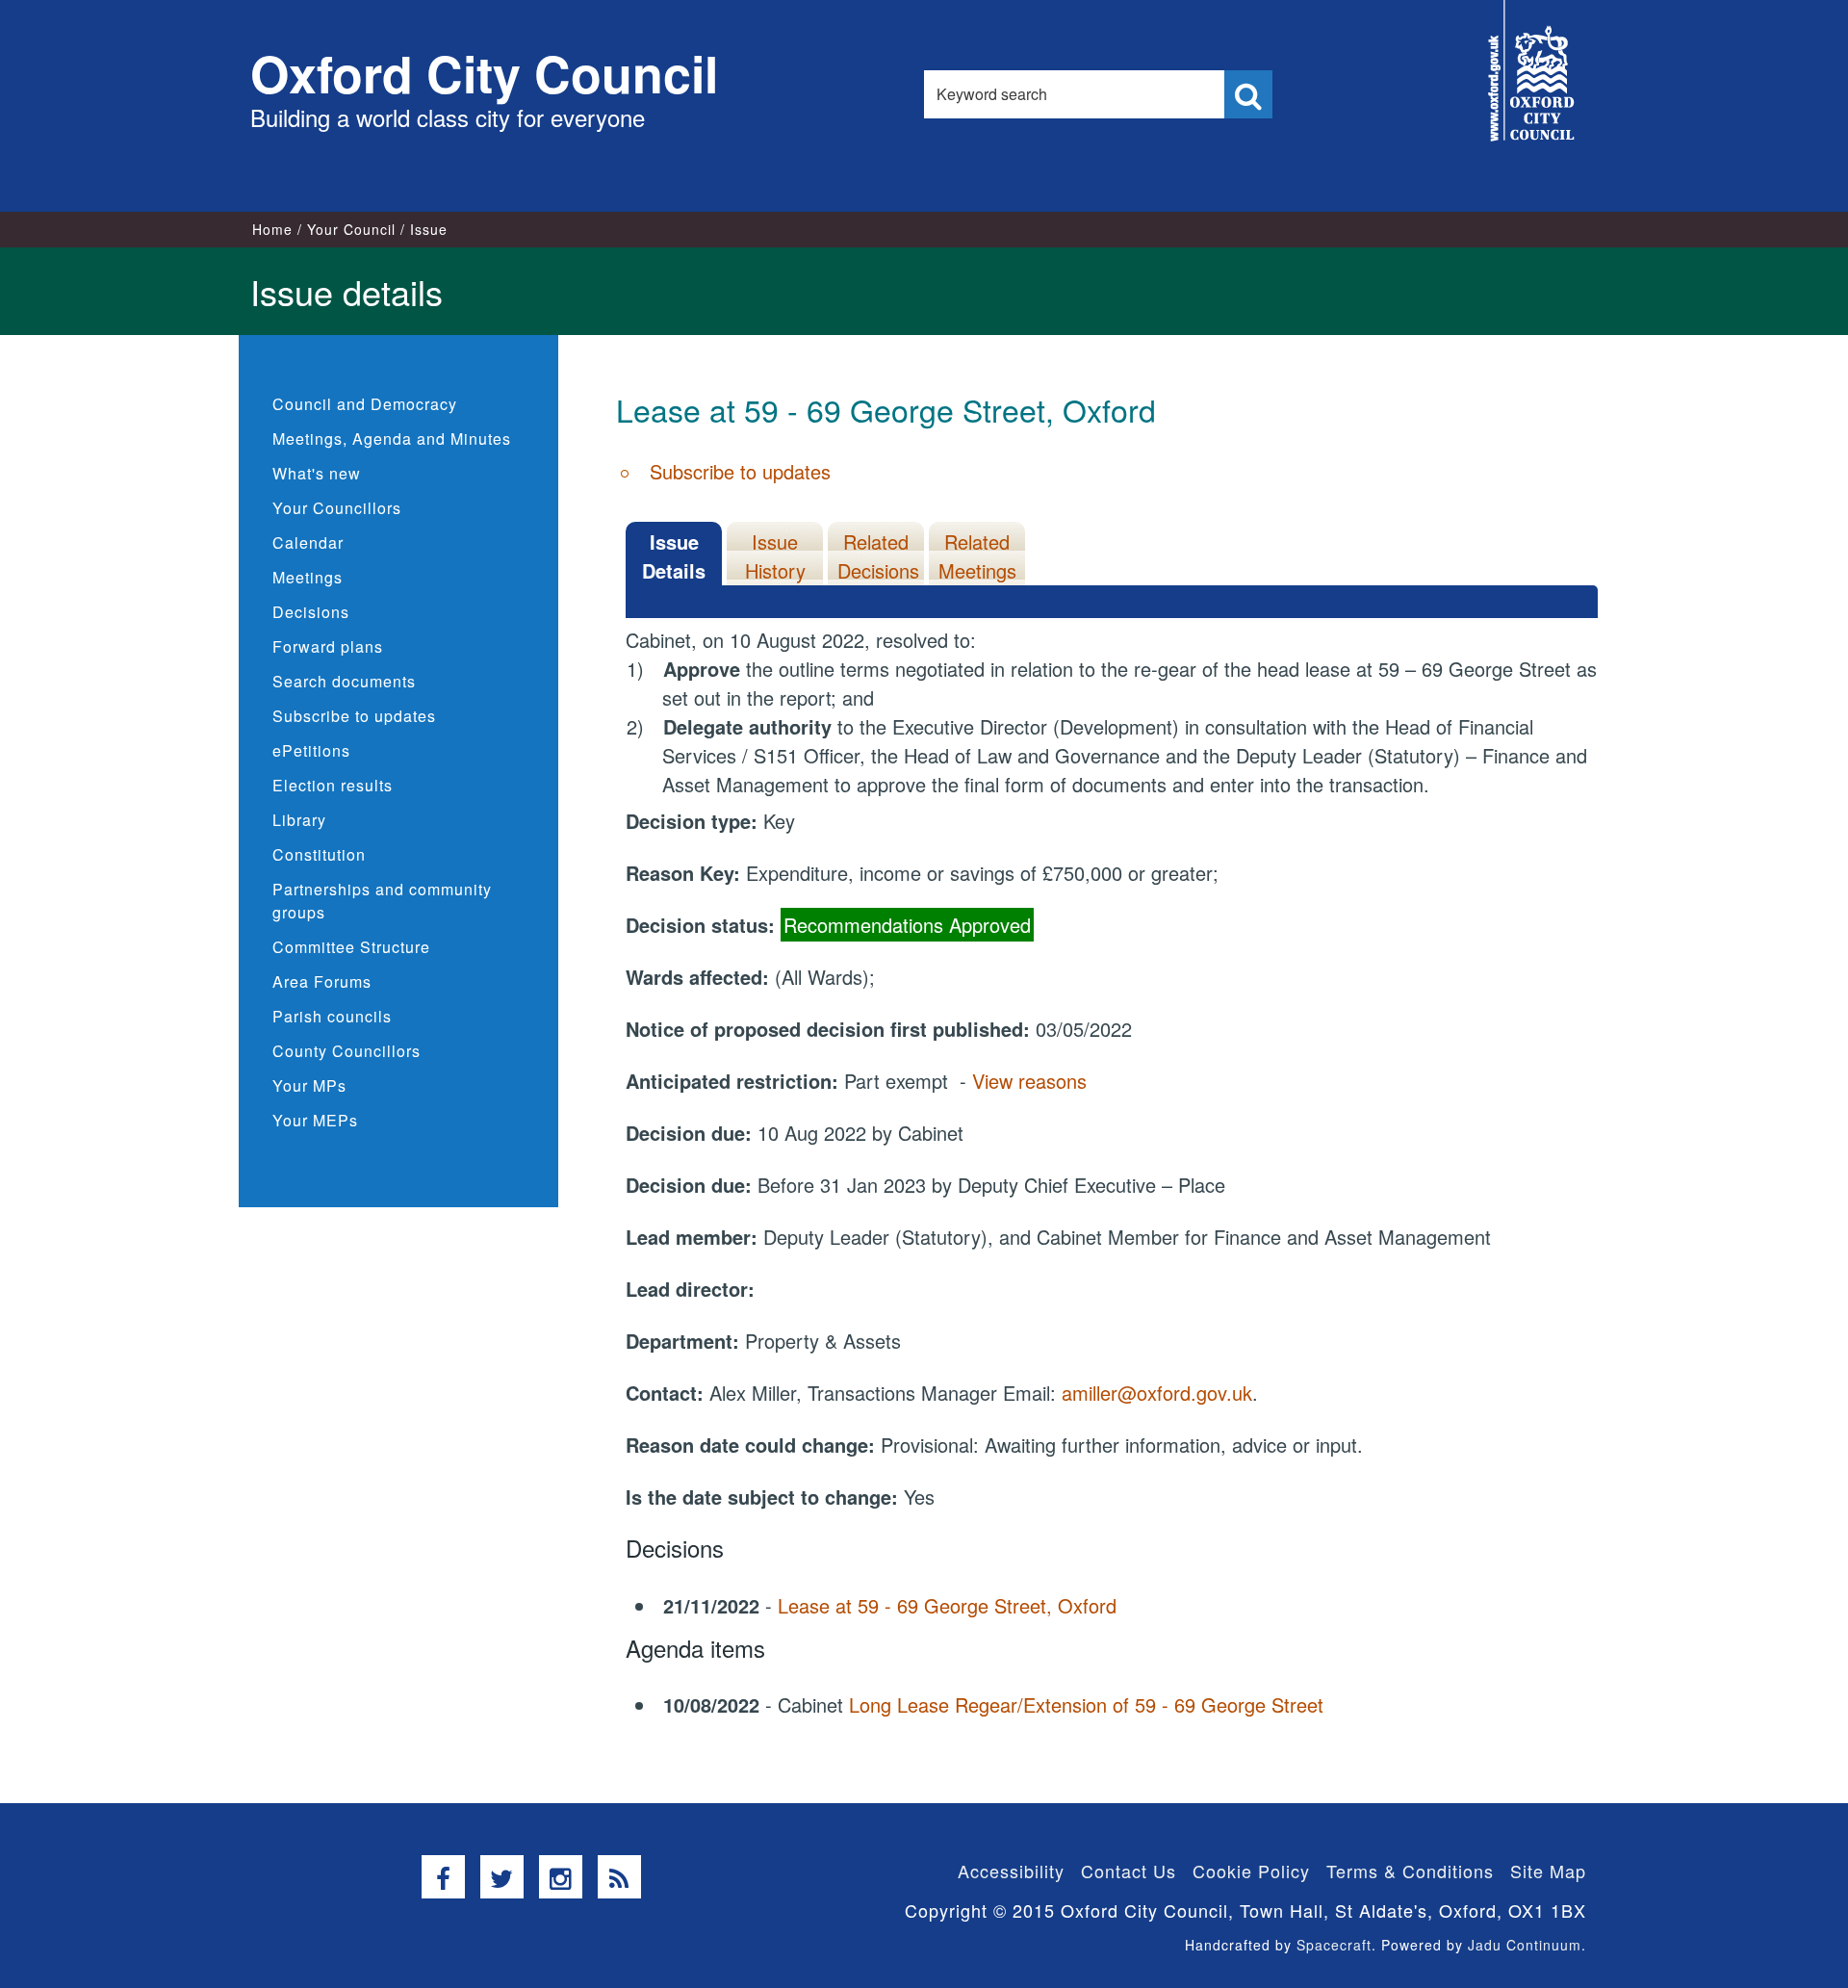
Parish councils (332, 1016)
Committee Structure (351, 947)
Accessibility (1011, 1871)
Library (299, 820)
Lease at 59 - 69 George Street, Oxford (947, 1605)
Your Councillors (337, 508)
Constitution (319, 854)
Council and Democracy (365, 404)
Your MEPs (315, 1120)
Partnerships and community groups (382, 901)
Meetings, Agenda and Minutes (392, 439)
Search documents (344, 681)
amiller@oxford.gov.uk (1157, 1393)
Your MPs (309, 1085)
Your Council (351, 229)
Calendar (308, 542)
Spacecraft (1334, 1945)
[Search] (1248, 94)
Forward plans (328, 646)
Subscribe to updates (354, 716)
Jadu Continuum (1525, 1945)
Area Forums (322, 981)
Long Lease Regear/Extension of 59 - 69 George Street (1086, 1704)
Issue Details (674, 556)
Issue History (775, 556)
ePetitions (311, 750)
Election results (333, 785)
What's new (317, 473)
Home (272, 229)
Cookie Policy (1251, 1871)
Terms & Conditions (1410, 1871)
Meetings (308, 577)
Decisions (311, 612)
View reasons (1029, 1081)
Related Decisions (878, 556)
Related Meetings (977, 556)
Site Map (1548, 1871)
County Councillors (346, 1051)
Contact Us (1129, 1871)
